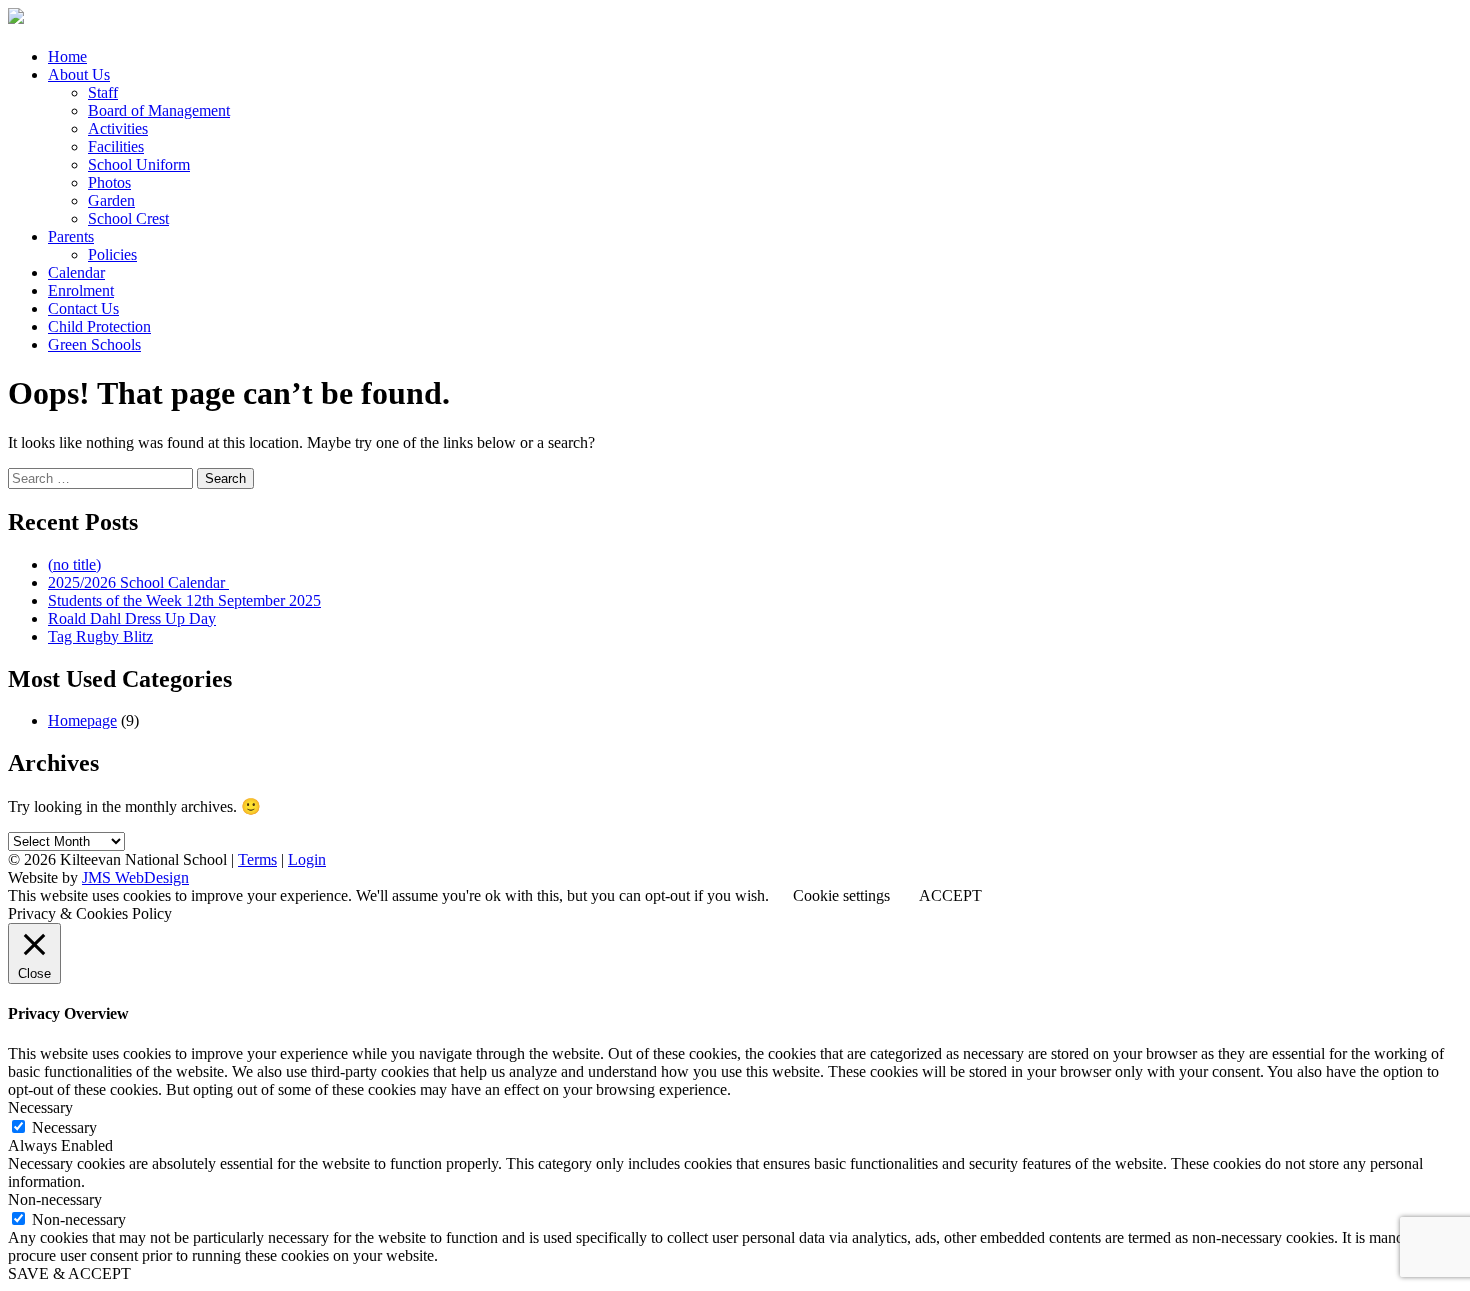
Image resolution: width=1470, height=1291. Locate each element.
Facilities (116, 146)
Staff (103, 92)
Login (307, 859)
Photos (109, 182)
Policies (112, 254)
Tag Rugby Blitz (100, 636)
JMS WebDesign (135, 877)
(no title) (74, 564)
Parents (71, 236)
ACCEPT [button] (950, 895)
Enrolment (81, 290)
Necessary (64, 1127)
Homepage (82, 720)
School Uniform (139, 164)
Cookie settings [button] (841, 895)
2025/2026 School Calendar (138, 582)
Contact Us (83, 308)
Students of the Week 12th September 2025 (184, 600)
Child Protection (99, 326)
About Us (79, 74)
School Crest (128, 218)
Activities (118, 128)
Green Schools (94, 344)
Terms (257, 859)
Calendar (76, 272)
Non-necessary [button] (55, 1199)
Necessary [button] (40, 1107)
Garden (111, 200)
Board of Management (159, 110)
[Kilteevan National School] (16, 18)
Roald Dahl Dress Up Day (132, 618)
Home (67, 56)
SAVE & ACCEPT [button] (69, 1273)
